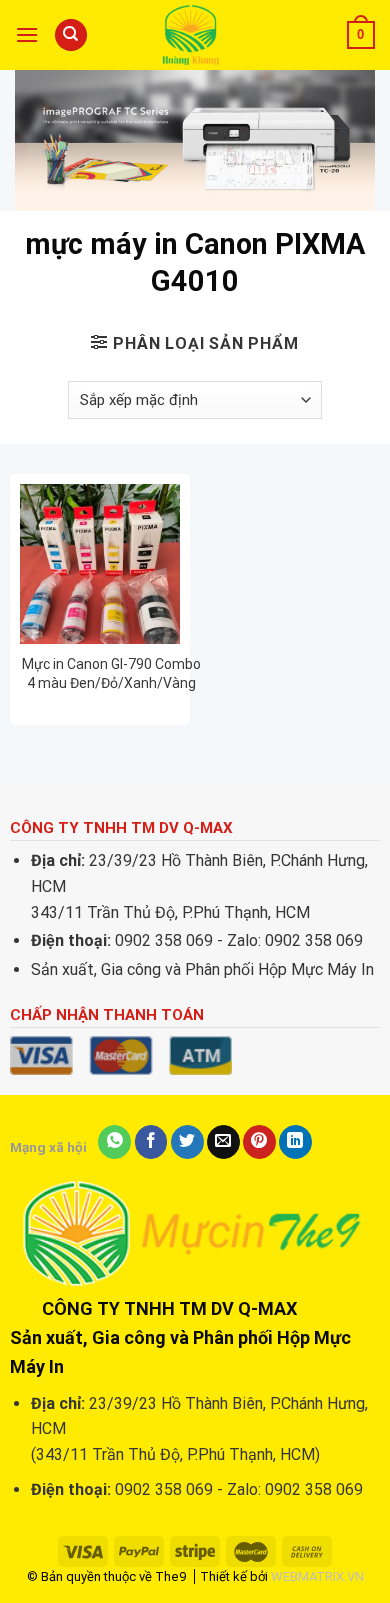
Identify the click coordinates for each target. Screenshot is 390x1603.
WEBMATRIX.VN (317, 1576)
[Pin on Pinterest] (259, 1142)
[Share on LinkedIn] (295, 1142)
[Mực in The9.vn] (195, 34)
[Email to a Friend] (223, 1142)
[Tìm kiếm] (71, 35)
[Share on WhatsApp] (114, 1142)
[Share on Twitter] (187, 1142)
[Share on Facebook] (151, 1142)
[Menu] (27, 34)
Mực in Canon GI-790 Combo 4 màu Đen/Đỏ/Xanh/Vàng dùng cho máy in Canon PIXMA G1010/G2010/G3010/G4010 (111, 673)
